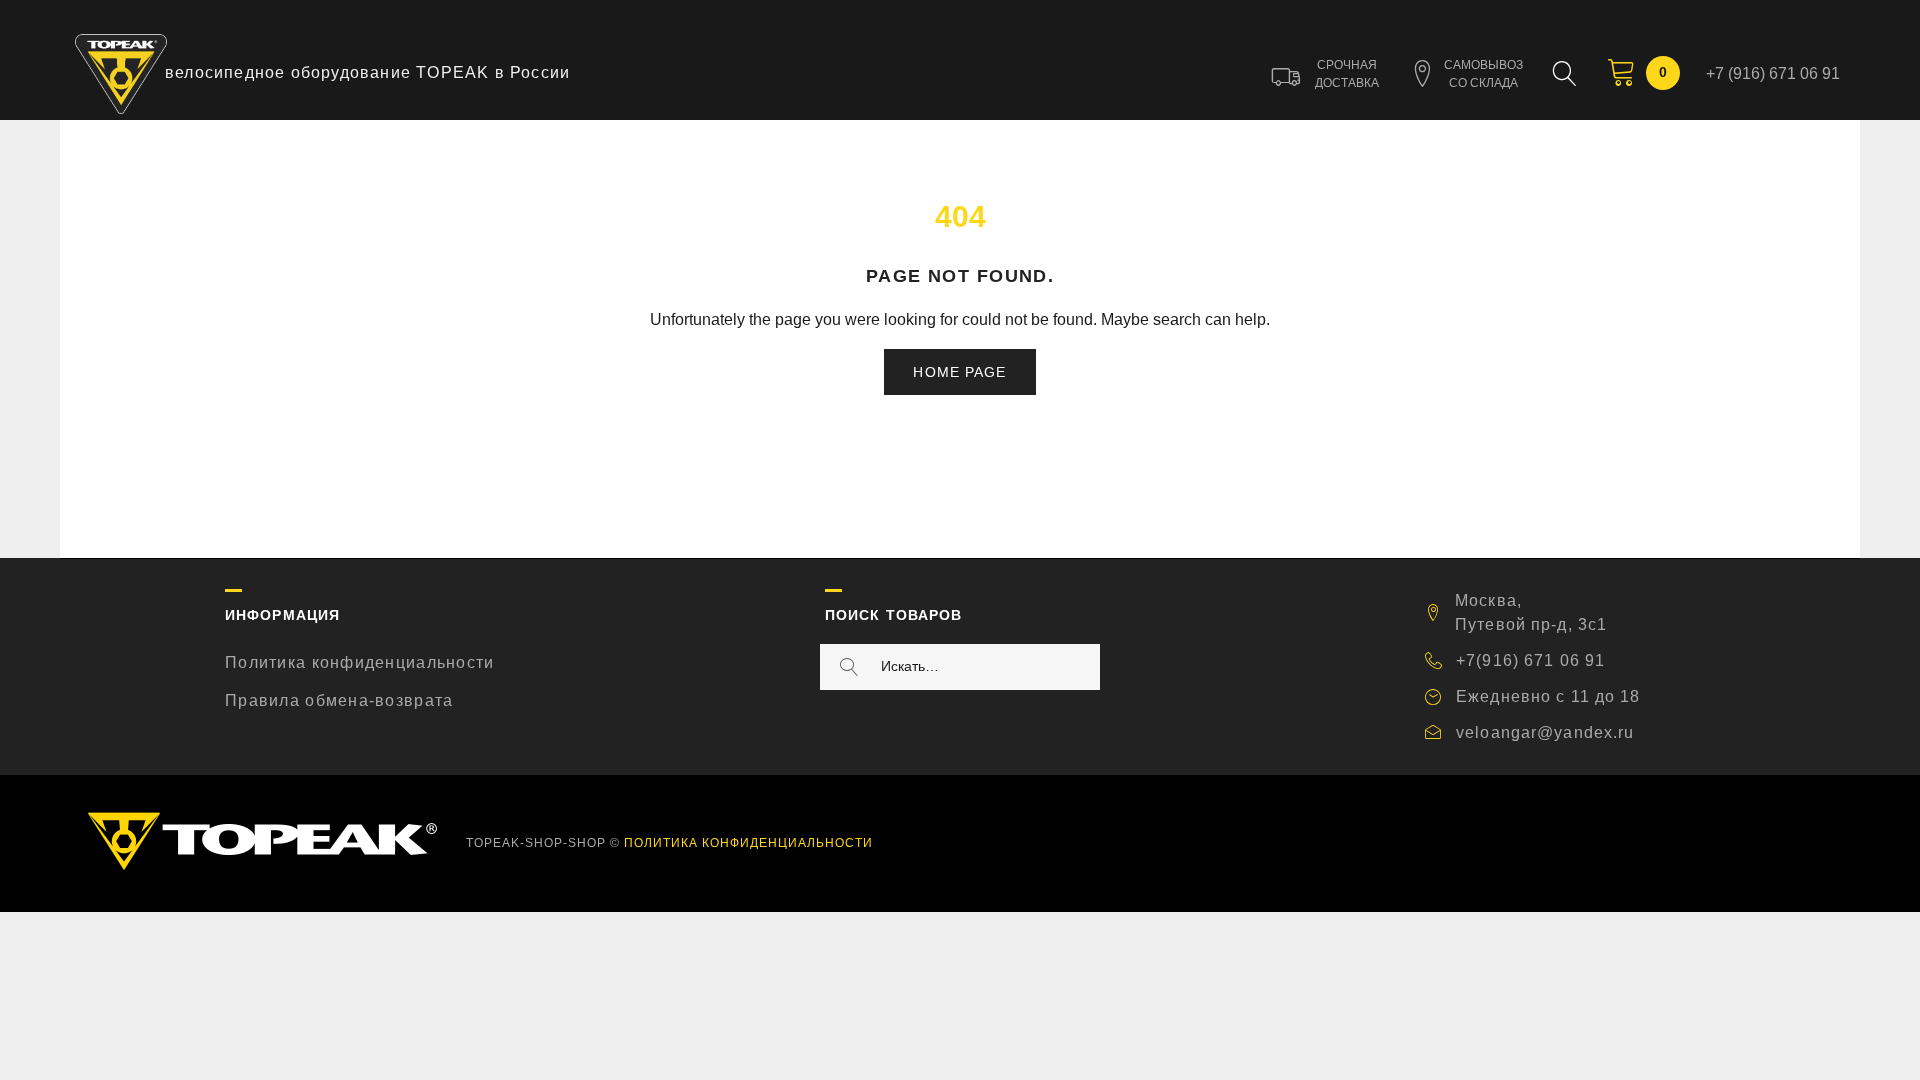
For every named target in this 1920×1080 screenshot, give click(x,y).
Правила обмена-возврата (339, 700)
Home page (959, 372)
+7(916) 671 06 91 (1530, 660)
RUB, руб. (884, 74)
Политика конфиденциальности (360, 662)
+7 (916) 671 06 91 (1773, 73)
